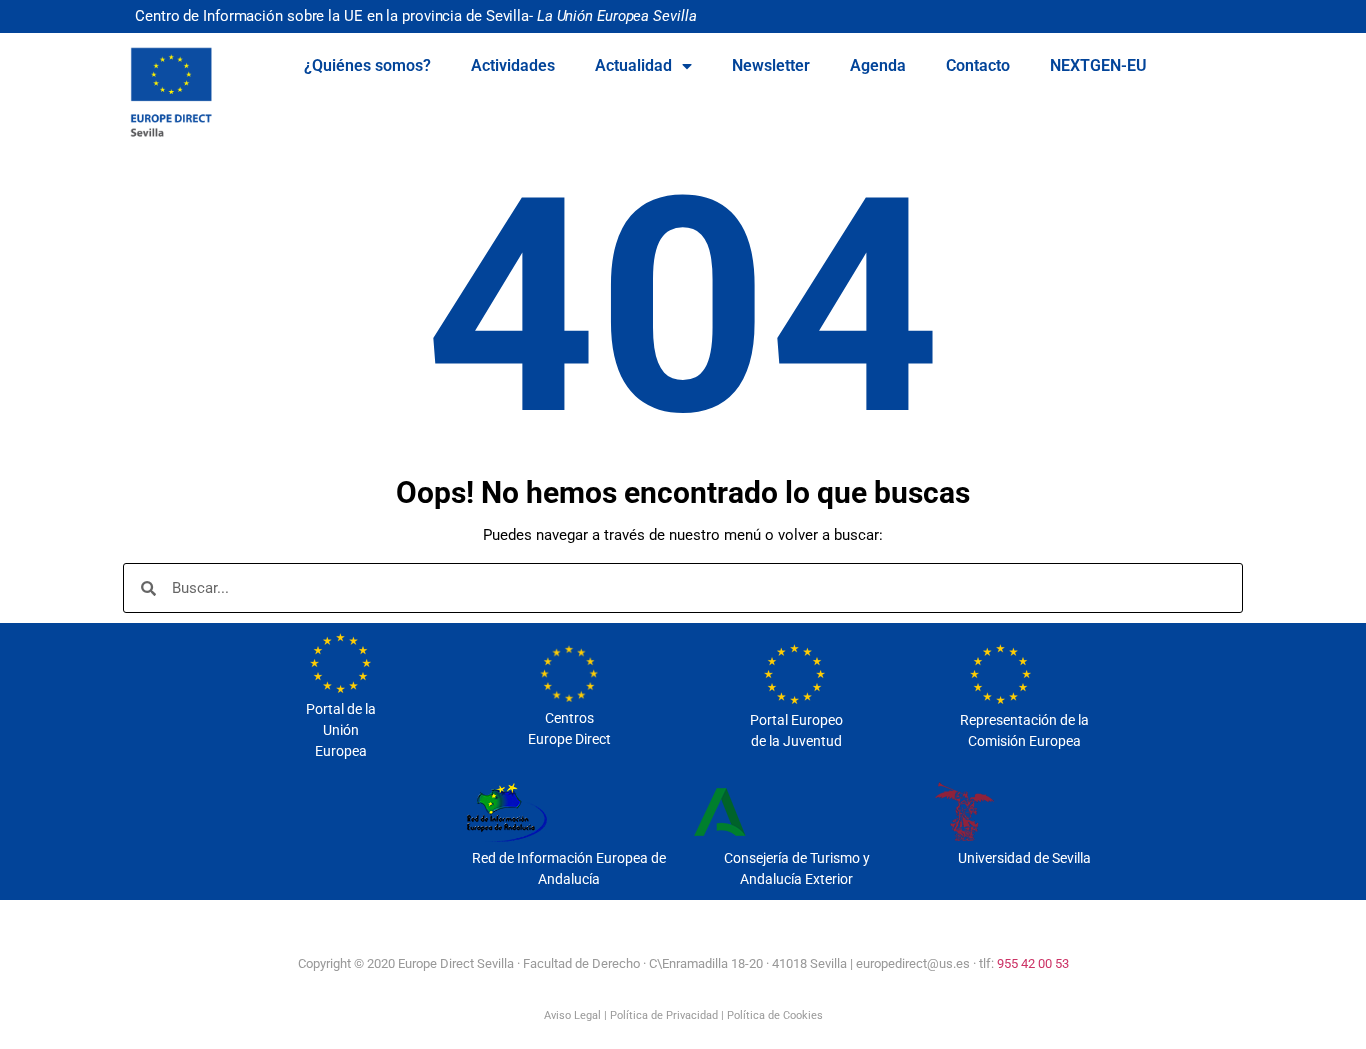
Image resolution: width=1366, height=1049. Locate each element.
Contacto (978, 65)
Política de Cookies (775, 1015)
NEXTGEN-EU (1098, 65)
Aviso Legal (572, 1015)
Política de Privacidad (664, 1015)
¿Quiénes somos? (367, 65)
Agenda (878, 65)
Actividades (513, 65)
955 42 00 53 (1033, 963)
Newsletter (771, 65)
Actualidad (633, 65)
